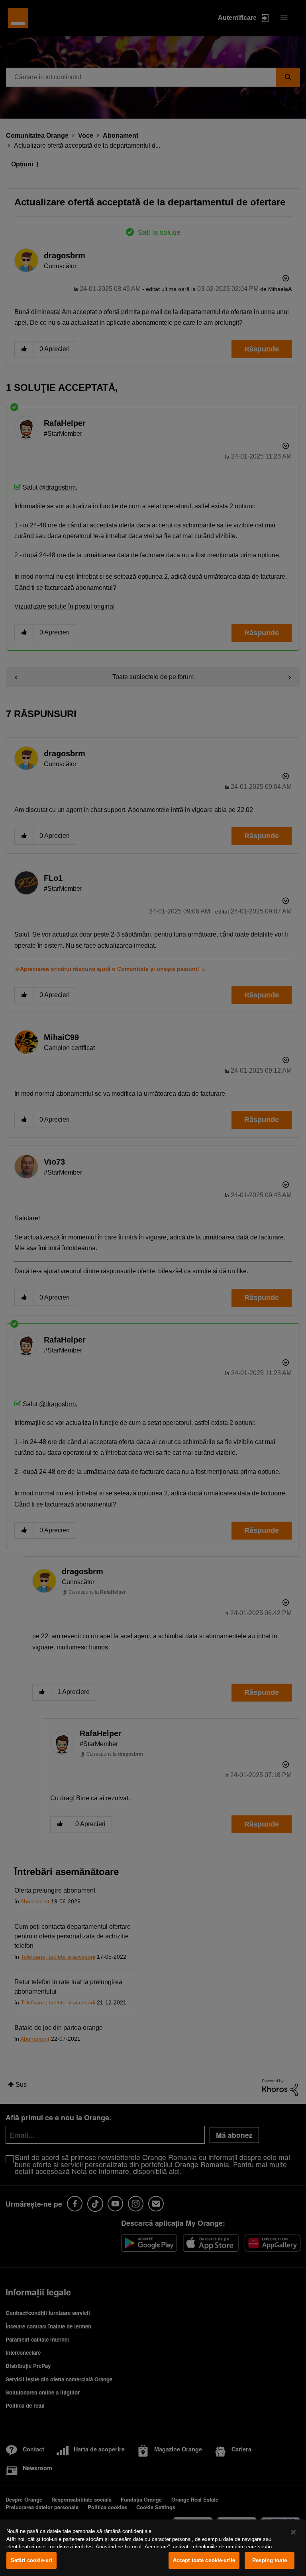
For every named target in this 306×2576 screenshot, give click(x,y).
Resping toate (270, 2560)
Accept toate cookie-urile (204, 2560)
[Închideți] (293, 2532)
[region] (153, 2548)
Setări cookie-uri (31, 2560)
